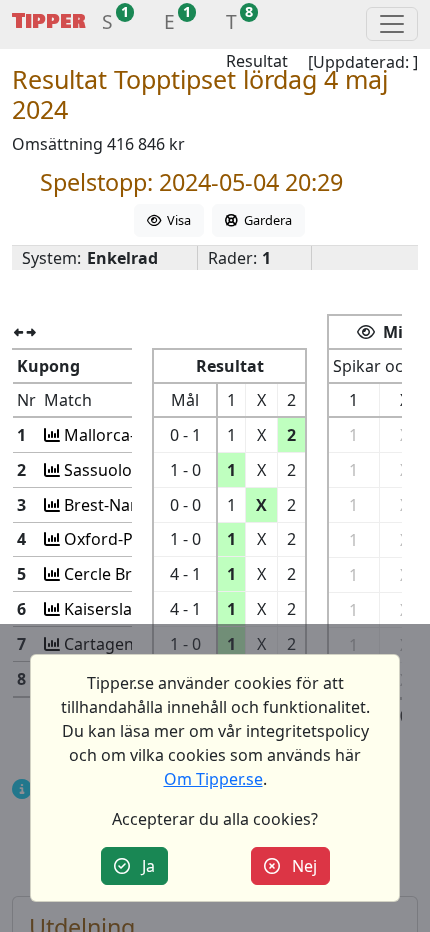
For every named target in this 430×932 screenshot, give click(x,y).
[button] (107, 24)
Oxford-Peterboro (130, 539)
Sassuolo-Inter (117, 470)
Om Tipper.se (213, 779)
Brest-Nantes (111, 505)
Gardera (265, 220)
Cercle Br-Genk (118, 574)
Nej (298, 866)
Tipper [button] (49, 21)
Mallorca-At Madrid (135, 435)
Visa (176, 220)
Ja (142, 866)
